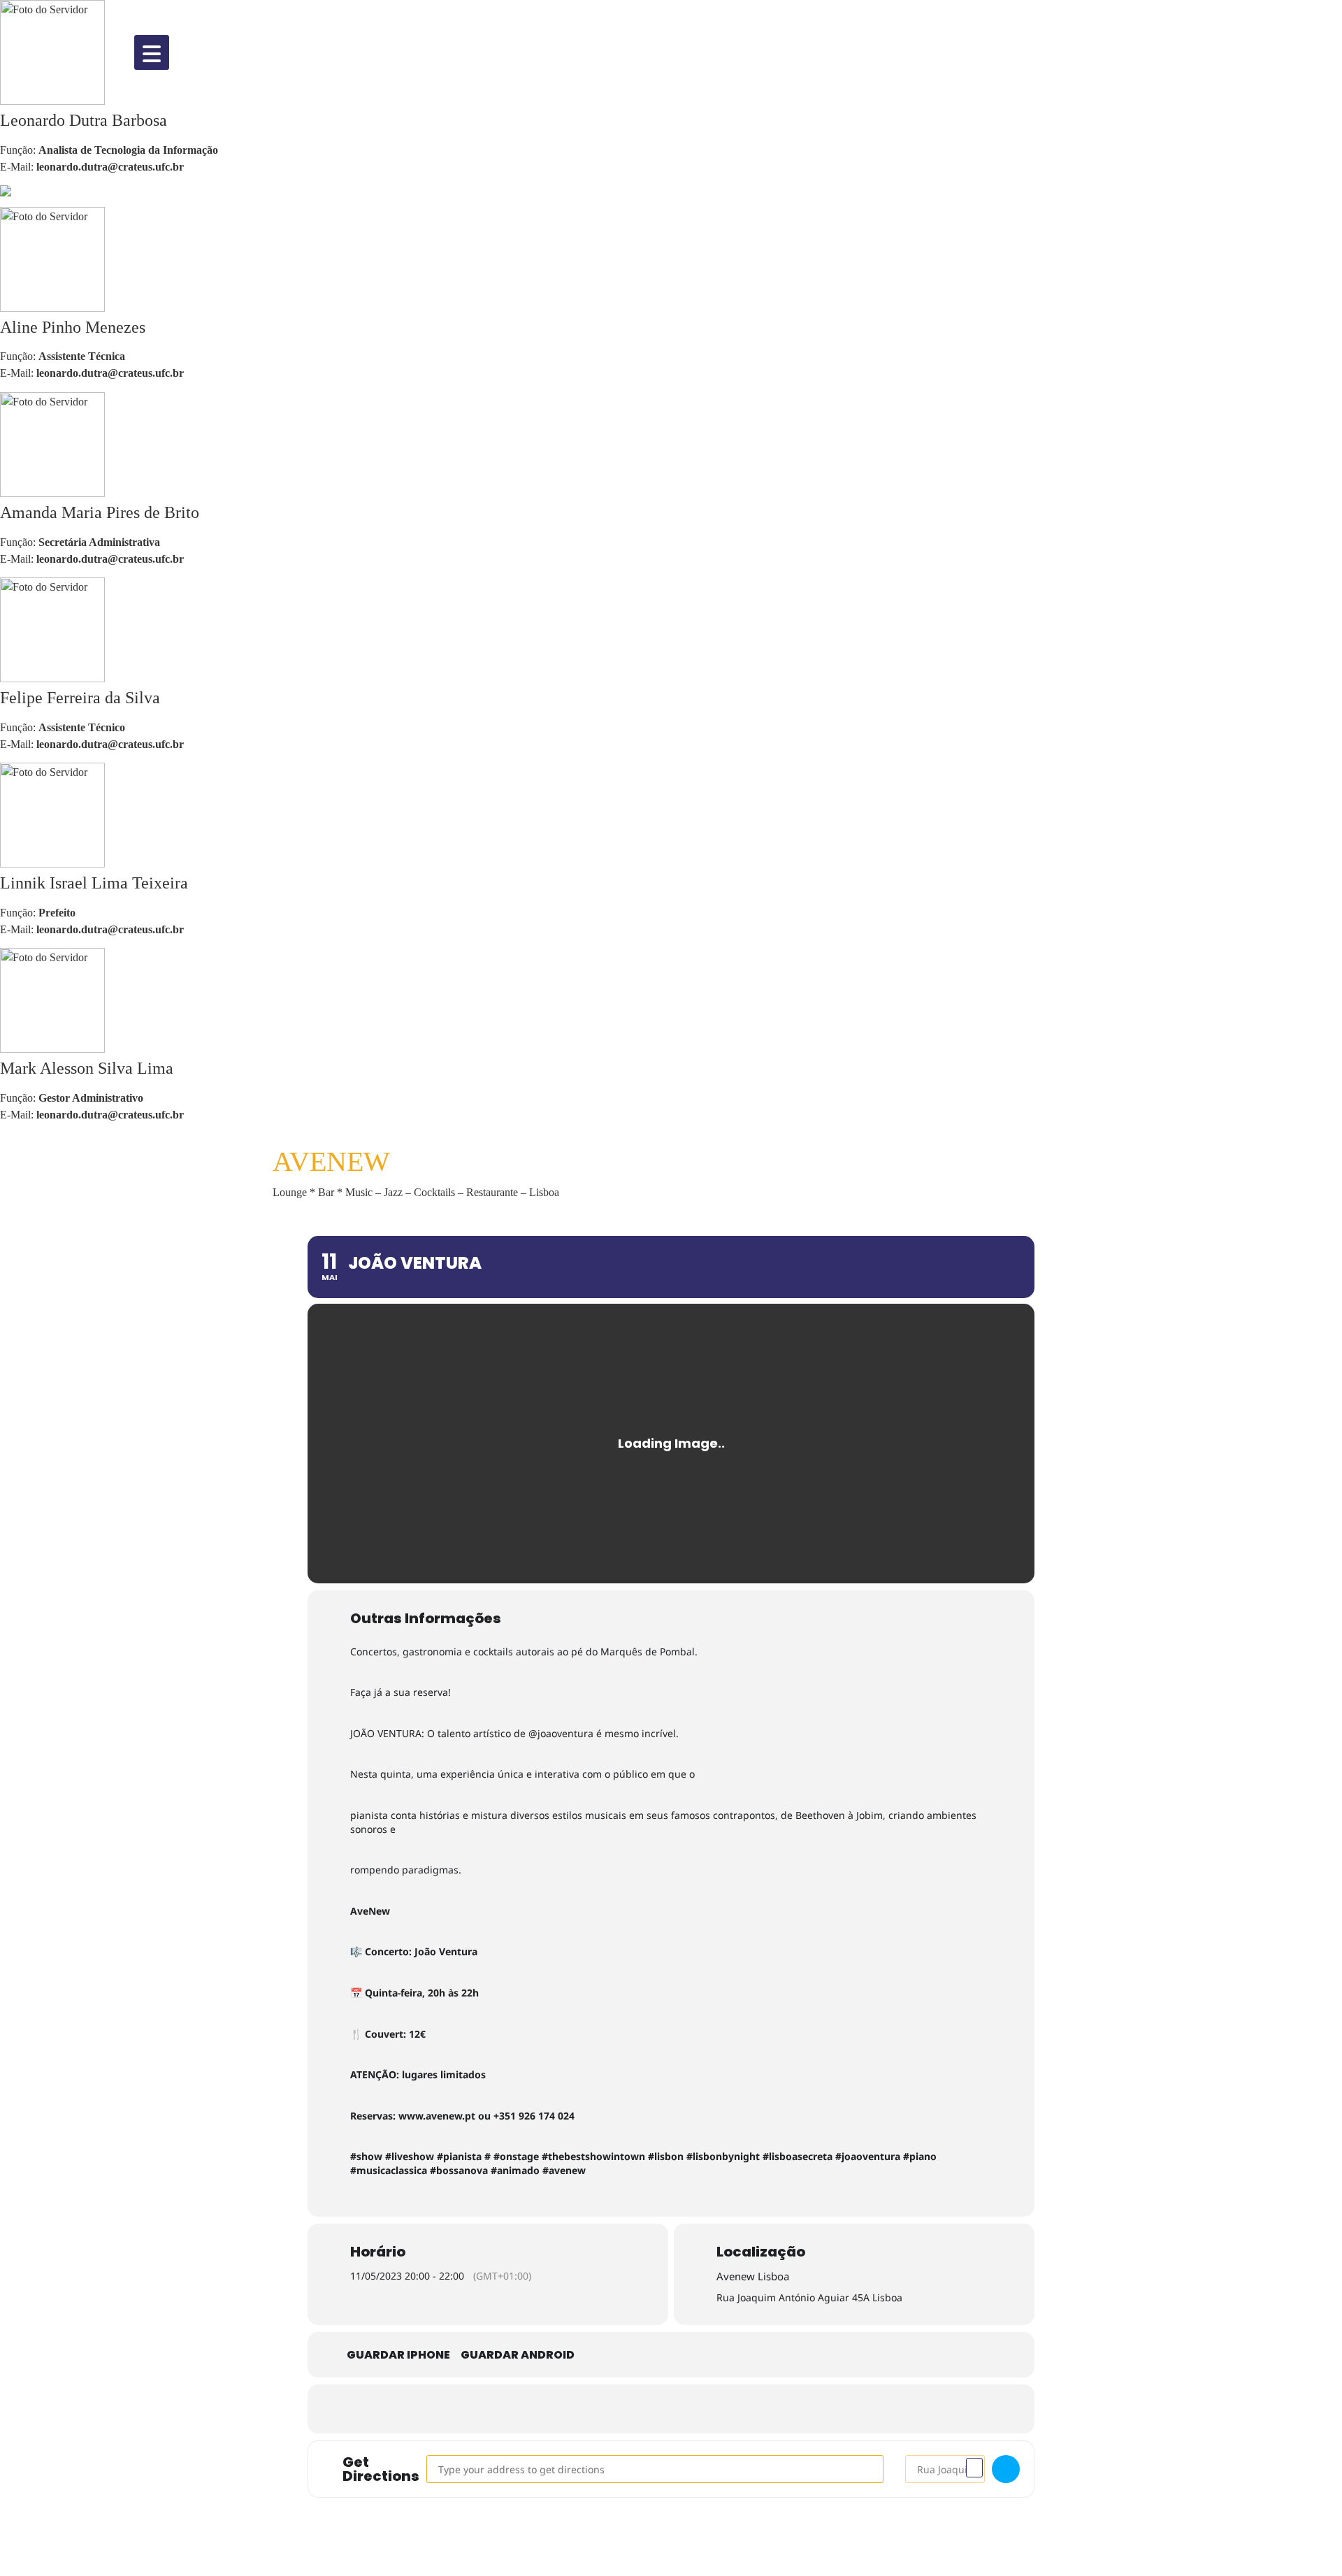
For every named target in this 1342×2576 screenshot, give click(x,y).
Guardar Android (518, 2355)
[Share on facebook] (608, 2409)
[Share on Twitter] (650, 2409)
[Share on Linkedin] (692, 2409)
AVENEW (331, 1161)
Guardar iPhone (398, 2355)
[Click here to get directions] (1006, 2469)
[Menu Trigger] (152, 52)
